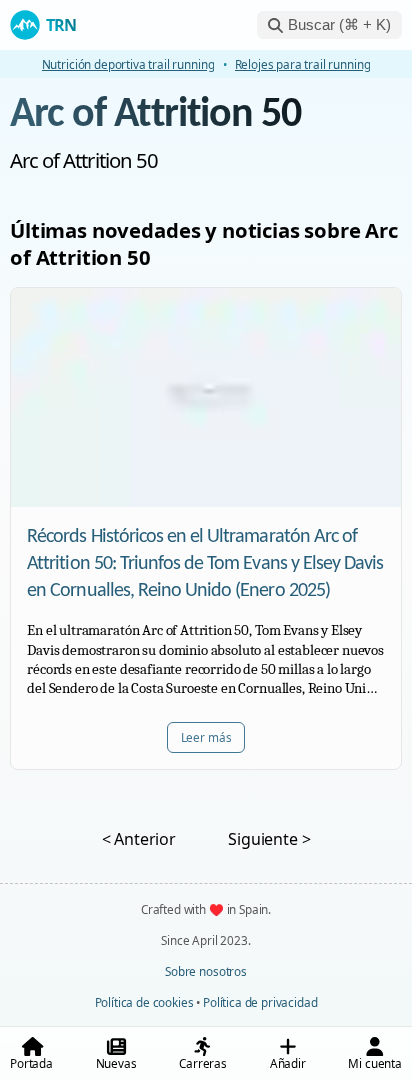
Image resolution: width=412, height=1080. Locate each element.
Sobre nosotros (206, 971)
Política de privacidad (260, 1002)
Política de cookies (144, 1002)
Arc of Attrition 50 (155, 115)
